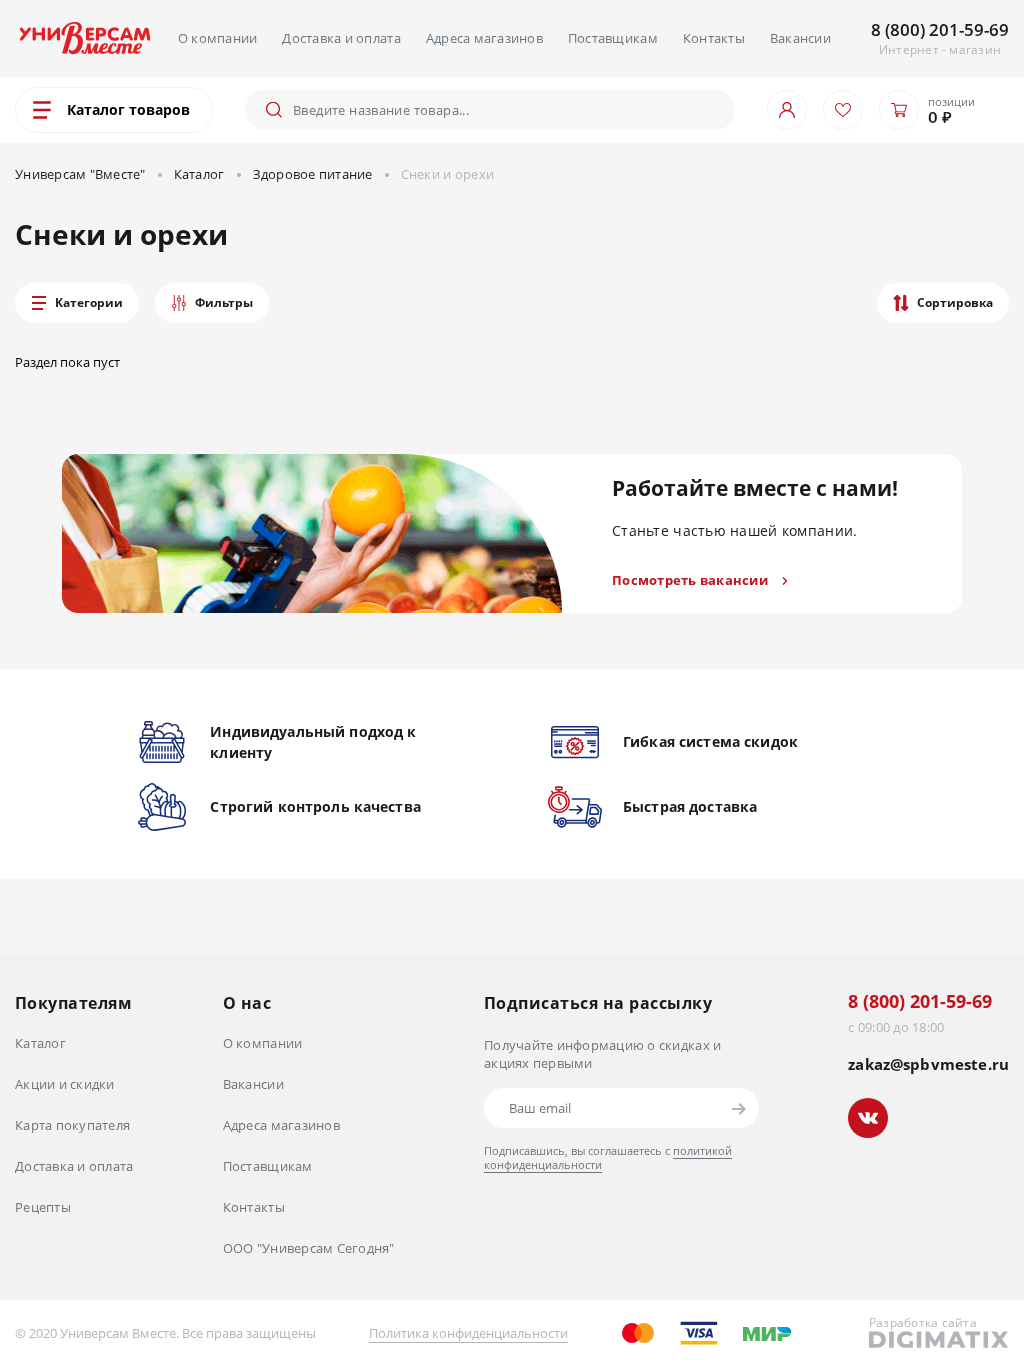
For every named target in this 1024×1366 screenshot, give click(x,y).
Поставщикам (613, 38)
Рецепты (43, 1207)
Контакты (714, 38)
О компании (218, 38)
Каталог (199, 174)
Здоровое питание (313, 174)
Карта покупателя (72, 1125)
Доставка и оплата (341, 38)
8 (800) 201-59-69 (940, 29)
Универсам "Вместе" (80, 174)
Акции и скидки (65, 1084)
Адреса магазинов (484, 38)
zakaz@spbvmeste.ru (928, 1064)
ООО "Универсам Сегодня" (309, 1248)
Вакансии (800, 38)
